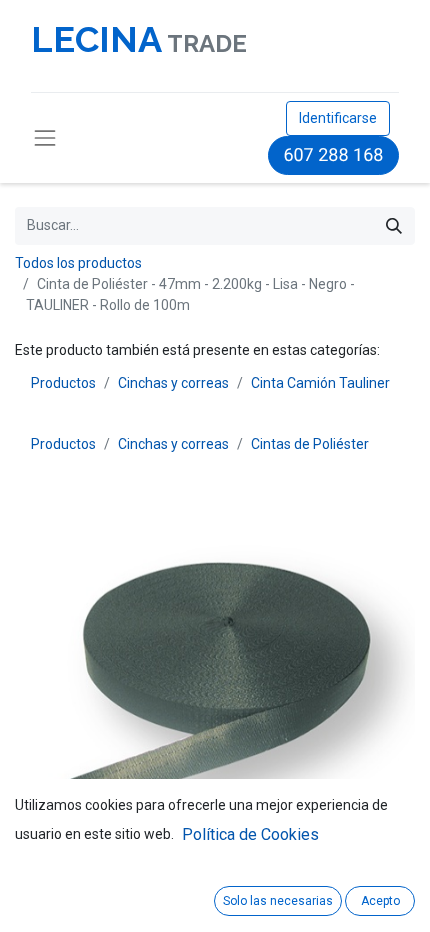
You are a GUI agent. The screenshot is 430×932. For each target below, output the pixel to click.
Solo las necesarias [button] (278, 901)
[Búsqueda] (394, 226)
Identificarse (338, 118)
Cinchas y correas (173, 383)
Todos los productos (78, 263)
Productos (63, 383)
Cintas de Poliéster (310, 444)
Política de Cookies (250, 834)
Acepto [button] (380, 901)
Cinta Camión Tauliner (320, 383)
